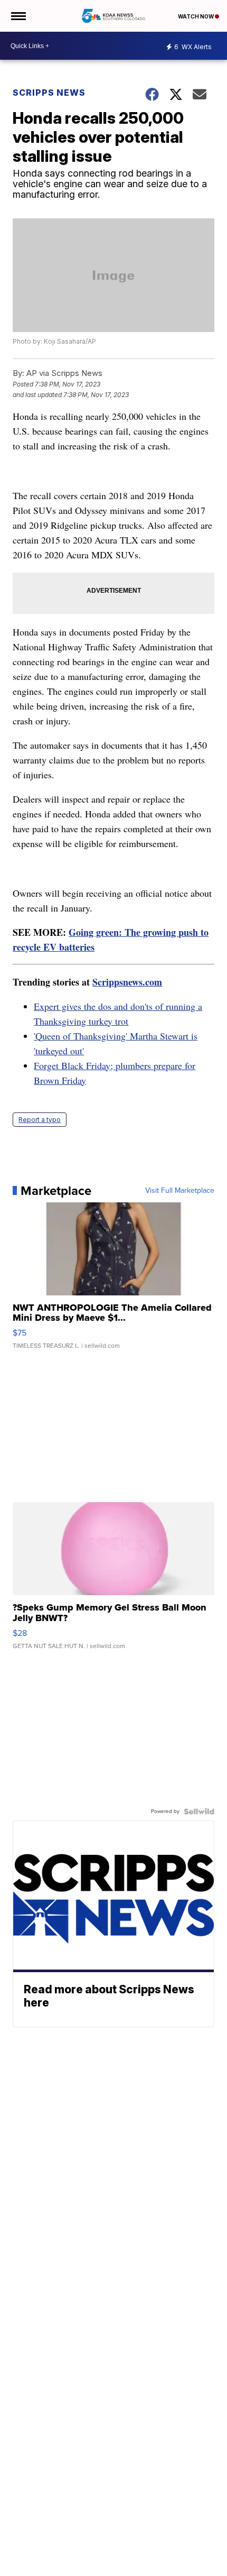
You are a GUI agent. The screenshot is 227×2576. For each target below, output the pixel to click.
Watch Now (196, 16)
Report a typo (40, 1120)
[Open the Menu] (18, 16)
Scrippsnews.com (127, 982)
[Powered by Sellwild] (199, 1811)
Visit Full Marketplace (180, 1191)
